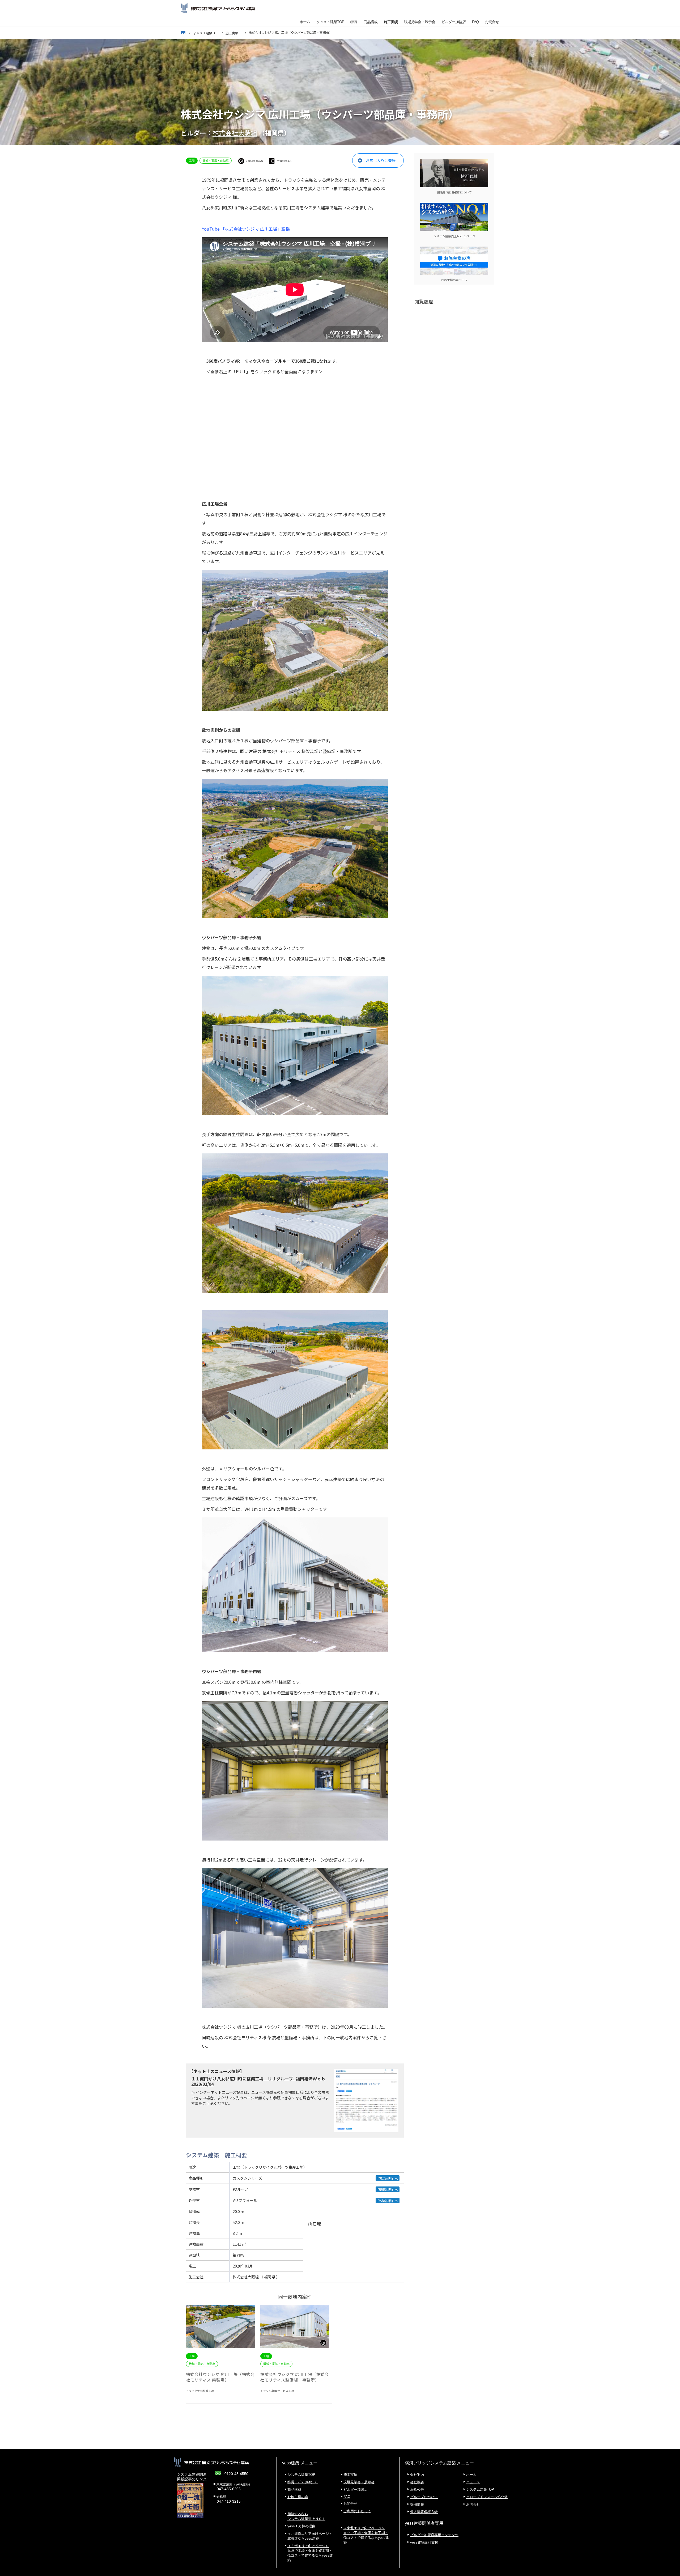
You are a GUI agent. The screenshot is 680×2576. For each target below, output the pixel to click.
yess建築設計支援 (424, 2542)
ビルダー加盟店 (454, 22)
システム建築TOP (301, 2475)
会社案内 (417, 2475)
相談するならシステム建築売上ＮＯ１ (306, 2516)
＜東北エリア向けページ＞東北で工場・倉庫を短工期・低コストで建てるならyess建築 (366, 2535)
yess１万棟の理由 (301, 2526)
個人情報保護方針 (424, 2512)
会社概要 (417, 2482)
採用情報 (417, 2504)
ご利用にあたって (357, 2511)
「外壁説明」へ (387, 2201)
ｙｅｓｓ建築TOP (330, 22)
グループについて (424, 2497)
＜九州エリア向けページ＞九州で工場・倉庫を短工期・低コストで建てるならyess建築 (310, 2553)
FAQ (475, 22)
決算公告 (417, 2490)
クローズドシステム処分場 (487, 2497)
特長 (354, 22)
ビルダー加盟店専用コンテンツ (434, 2535)
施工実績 (391, 22)
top (183, 33)
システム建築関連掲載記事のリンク (192, 2477)
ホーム (305, 22)
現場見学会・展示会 (420, 22)
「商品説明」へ (387, 2178)
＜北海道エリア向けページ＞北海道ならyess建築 (310, 2536)
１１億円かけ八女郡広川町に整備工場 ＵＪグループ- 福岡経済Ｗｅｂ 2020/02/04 (258, 2081)
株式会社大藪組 (235, 133)
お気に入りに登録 (381, 160)
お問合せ (492, 22)
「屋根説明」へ (387, 2190)
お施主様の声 (298, 2497)
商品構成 (371, 22)
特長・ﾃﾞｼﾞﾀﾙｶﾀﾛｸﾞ (303, 2482)
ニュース (473, 2482)
